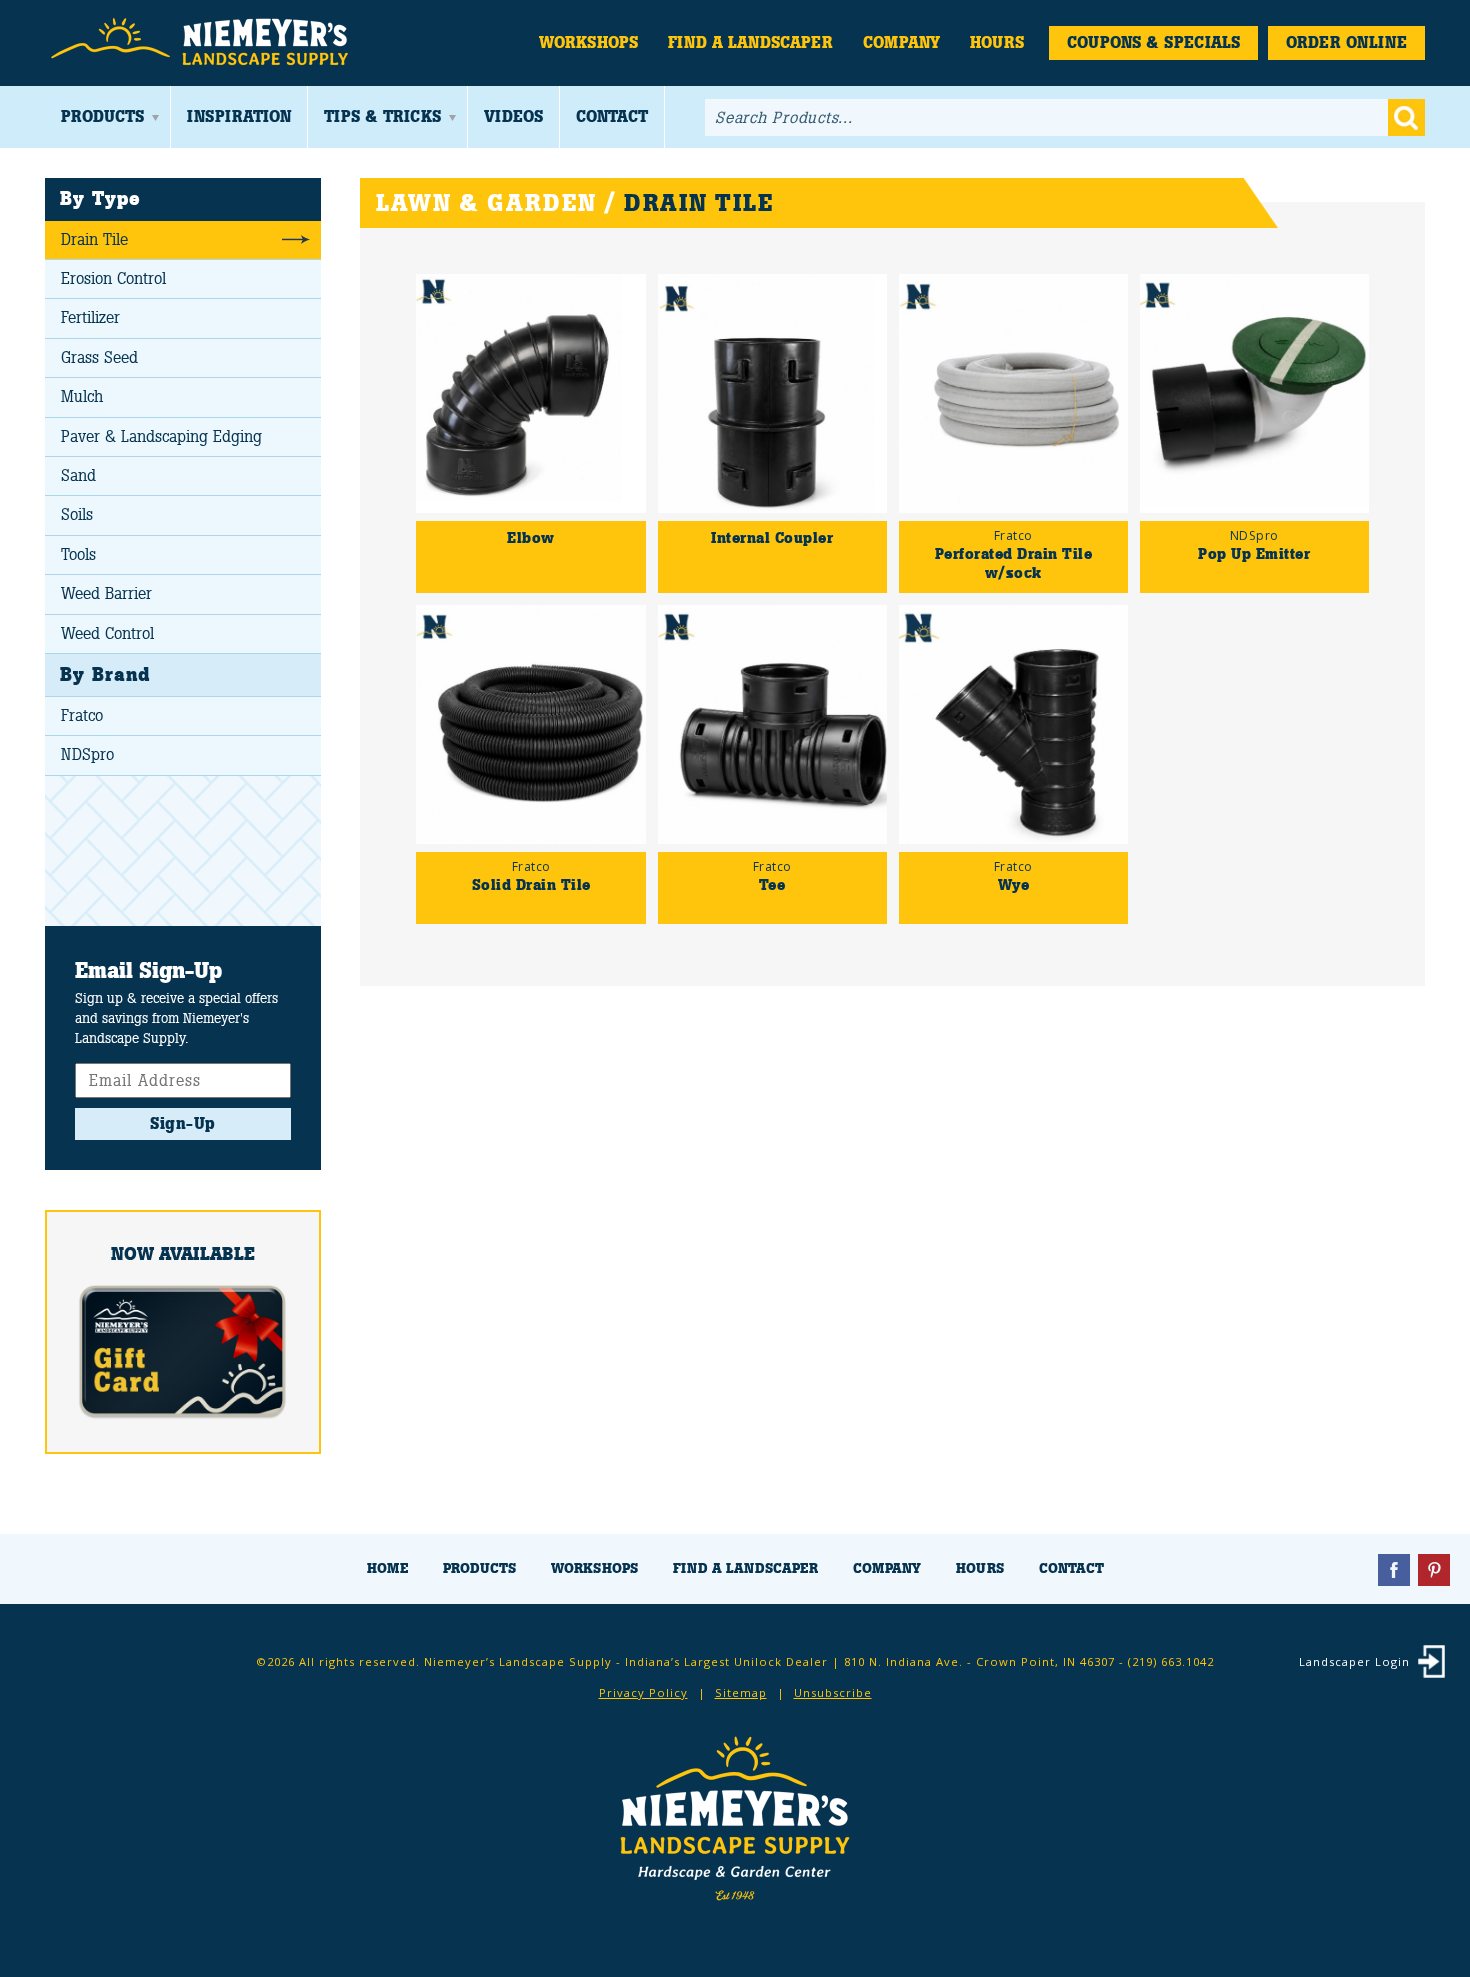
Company (901, 42)
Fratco (82, 715)
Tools (78, 554)
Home (387, 1568)
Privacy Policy (643, 1692)
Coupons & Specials (1153, 42)
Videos (513, 116)
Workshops (588, 42)
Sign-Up (183, 1123)
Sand (78, 475)
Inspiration (239, 116)
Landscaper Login (1354, 1661)
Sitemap (741, 1692)
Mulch (82, 396)
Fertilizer (90, 317)
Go (1406, 117)
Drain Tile (94, 239)
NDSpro (87, 754)
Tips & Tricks (382, 116)
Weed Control (107, 633)
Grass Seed (99, 357)
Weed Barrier (106, 593)
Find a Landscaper (750, 42)
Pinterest (1434, 1570)
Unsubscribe (833, 1692)
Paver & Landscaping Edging (161, 436)
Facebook (1394, 1570)
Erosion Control (113, 278)
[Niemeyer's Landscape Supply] (202, 42)
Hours (997, 42)
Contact (612, 116)
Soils (77, 514)
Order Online (1346, 42)
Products (102, 116)
